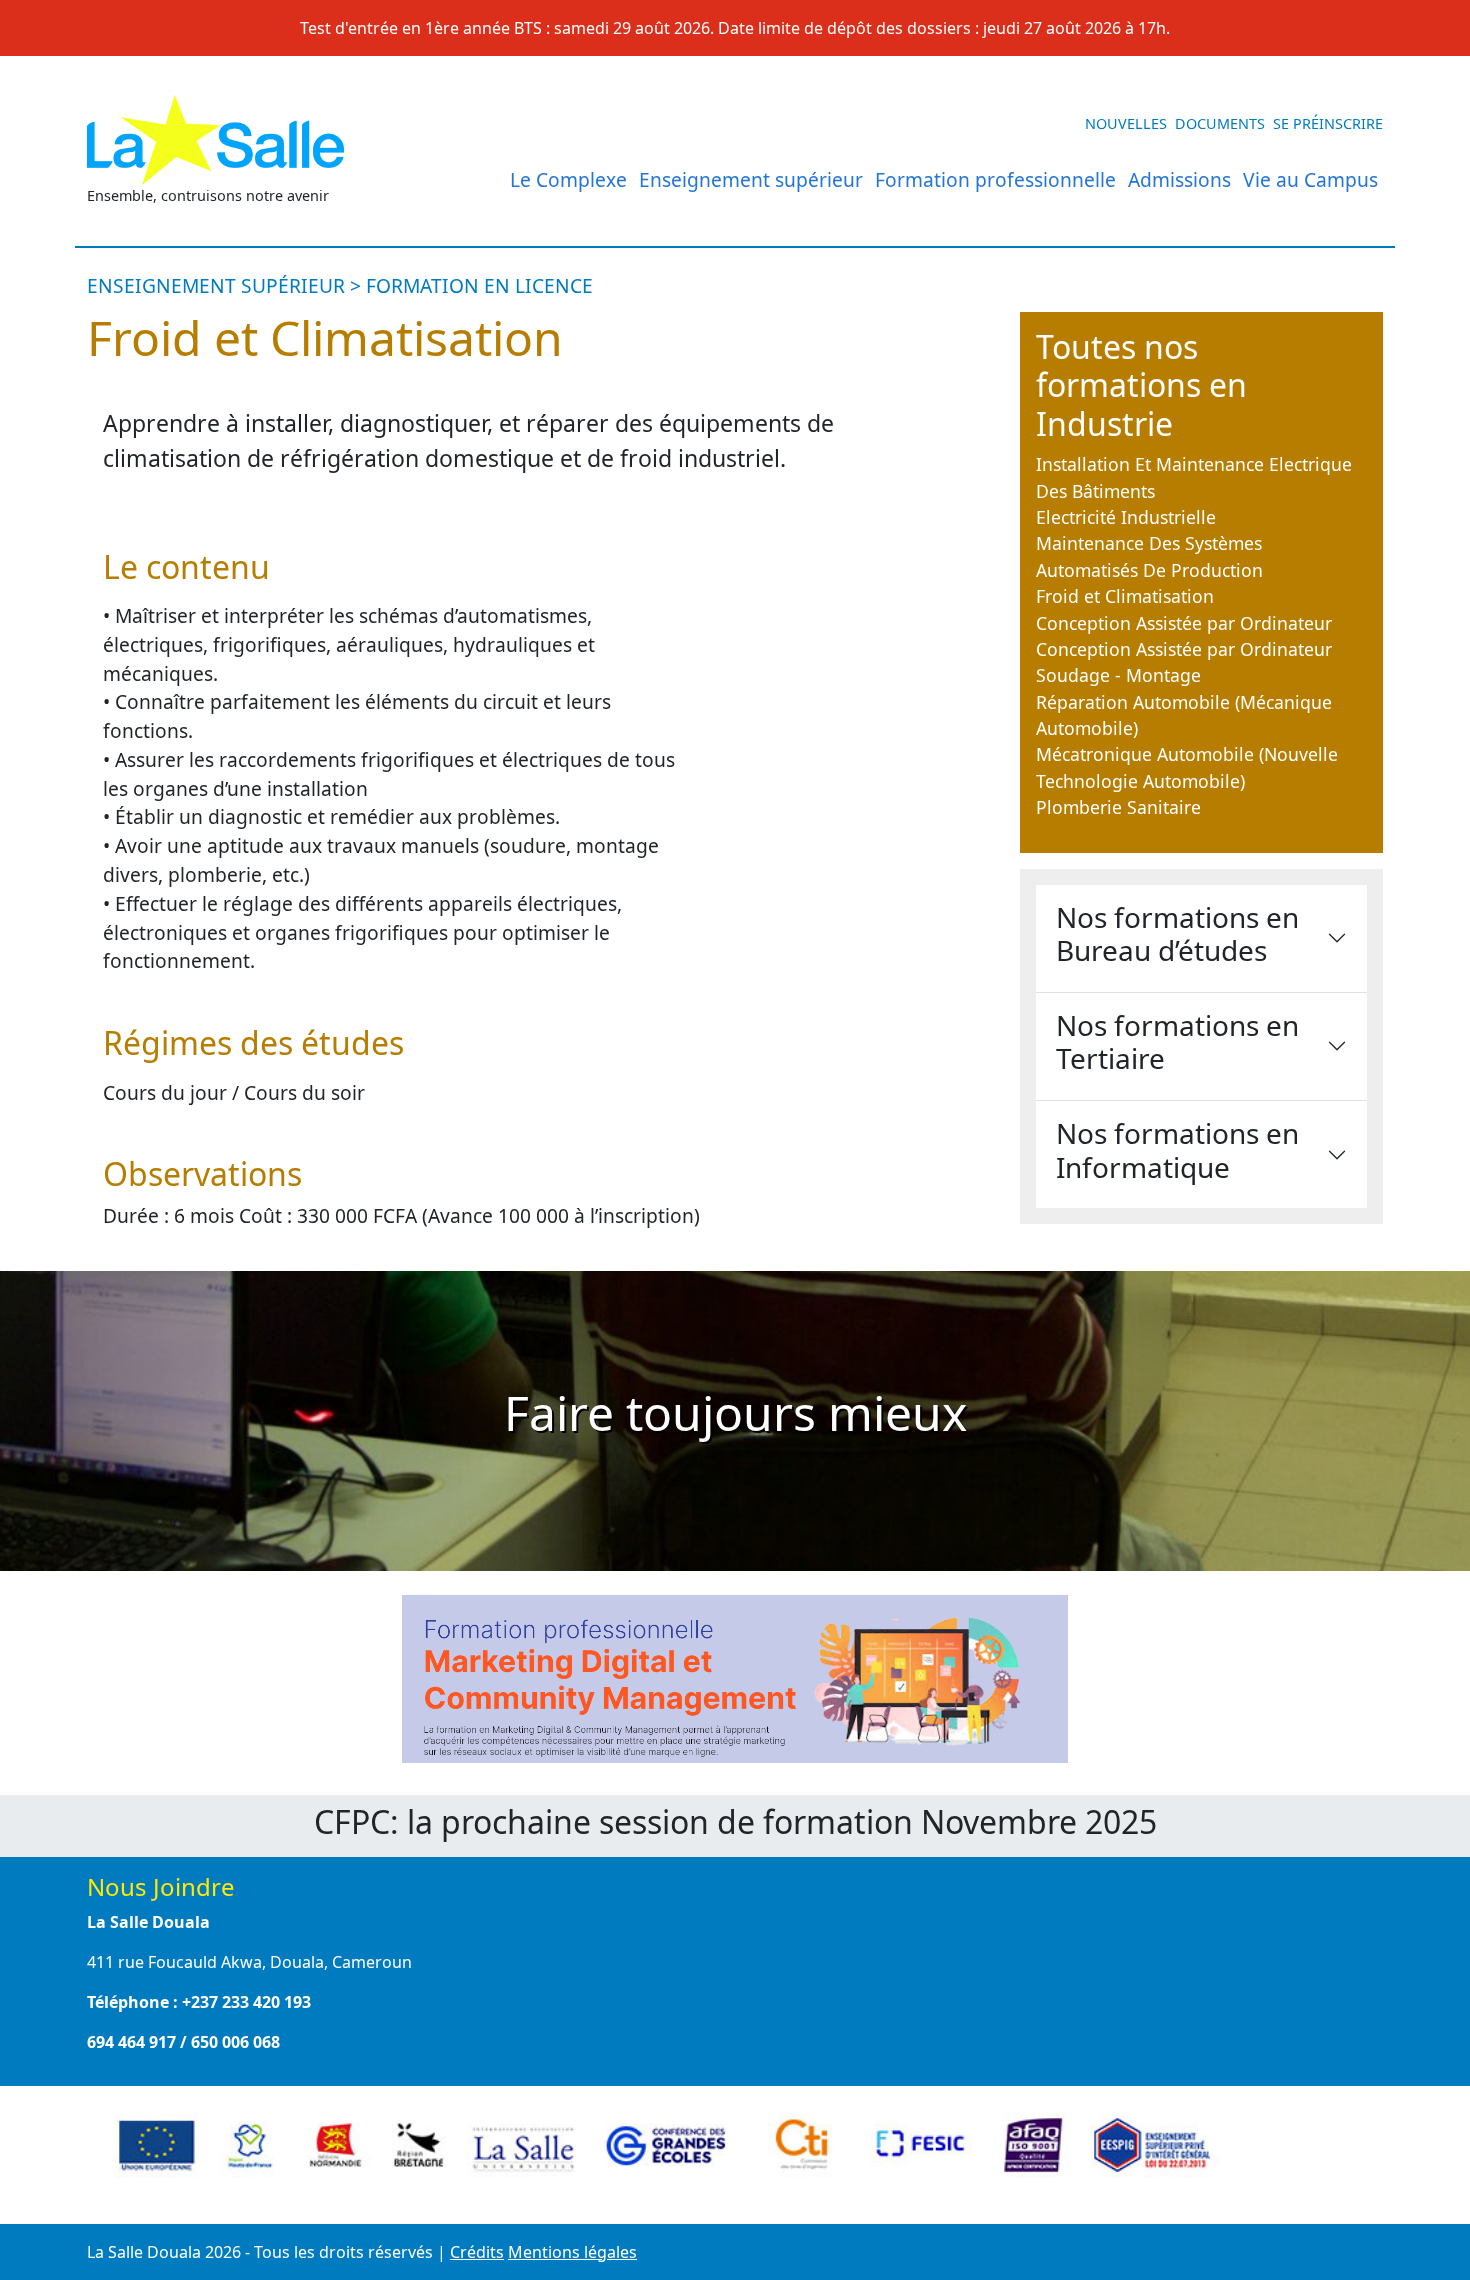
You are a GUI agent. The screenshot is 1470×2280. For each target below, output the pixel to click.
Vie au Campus (1310, 179)
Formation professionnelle (995, 179)
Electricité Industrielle (1126, 517)
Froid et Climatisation (1125, 596)
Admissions (1179, 179)
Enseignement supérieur (751, 179)
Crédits (477, 2252)
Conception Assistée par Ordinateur (1184, 623)
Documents (1220, 123)
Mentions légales (572, 2252)
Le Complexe (568, 179)
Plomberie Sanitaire (1118, 807)
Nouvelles (1126, 123)
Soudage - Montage (1118, 675)
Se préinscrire (1328, 123)
